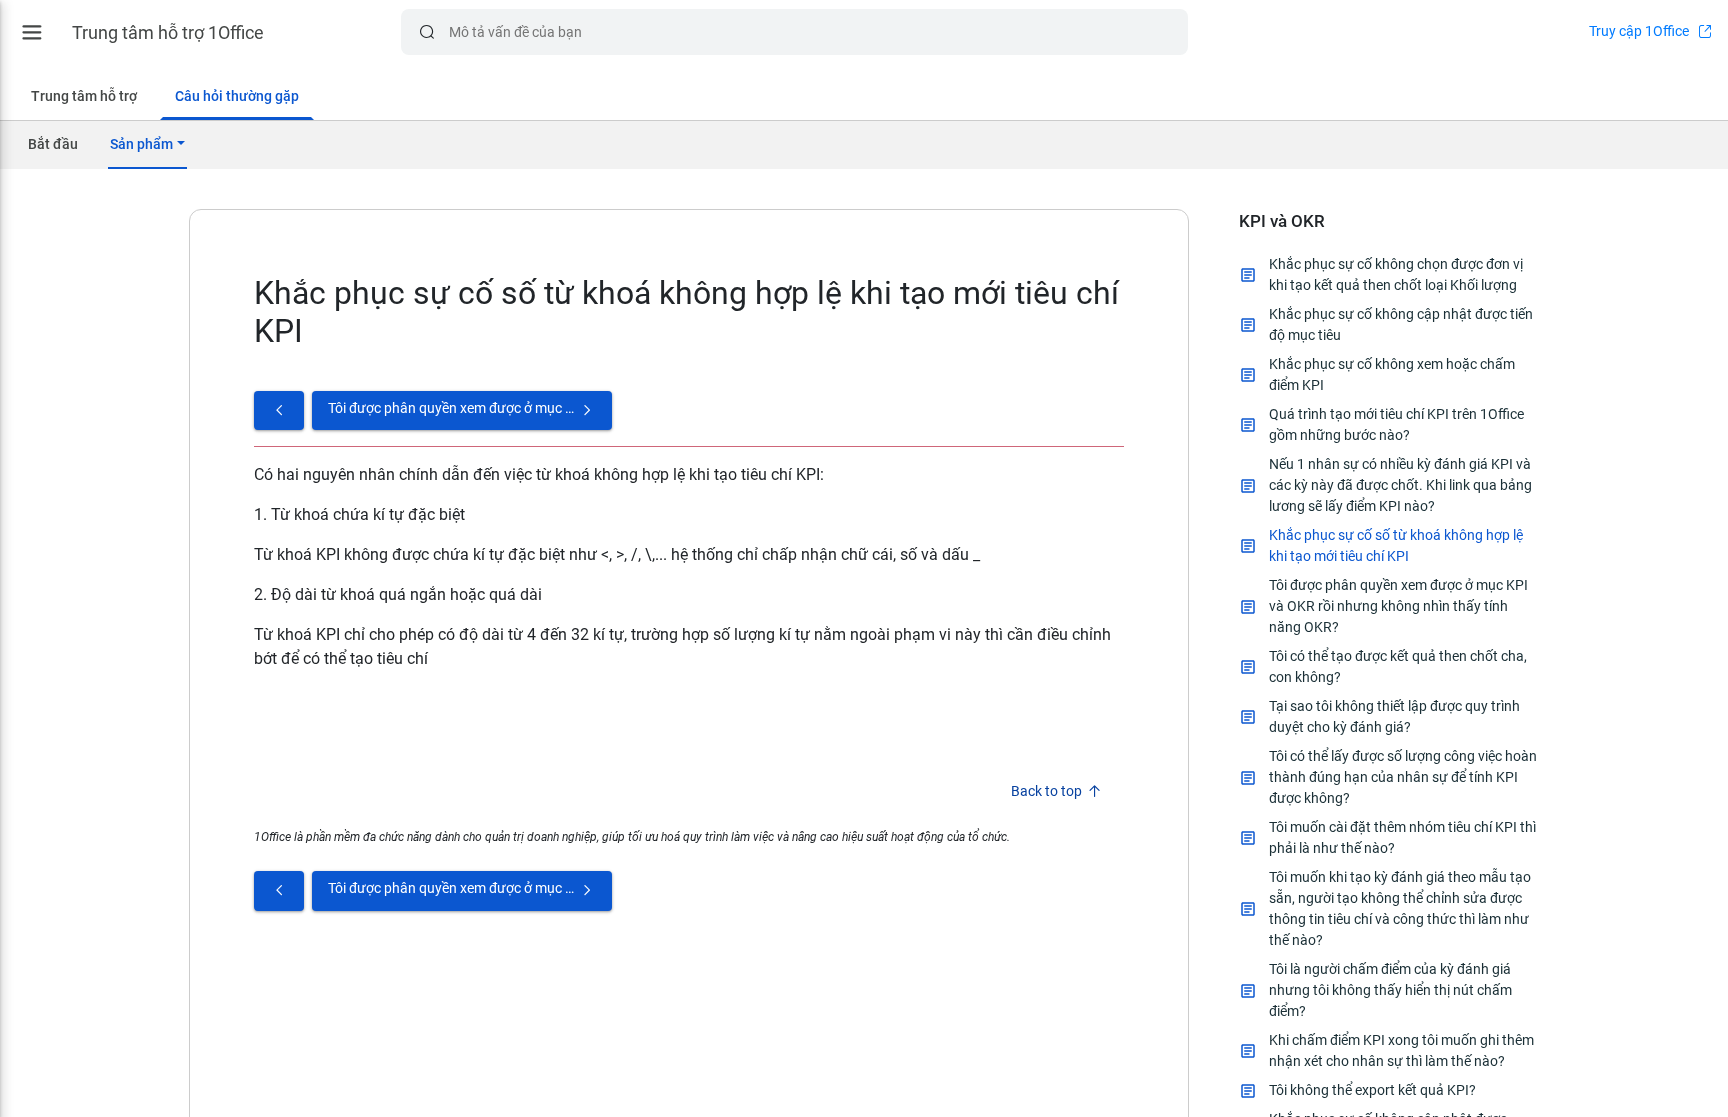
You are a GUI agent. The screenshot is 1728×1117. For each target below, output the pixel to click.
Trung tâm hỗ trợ (84, 96)
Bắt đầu (53, 144)
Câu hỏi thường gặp (237, 96)
